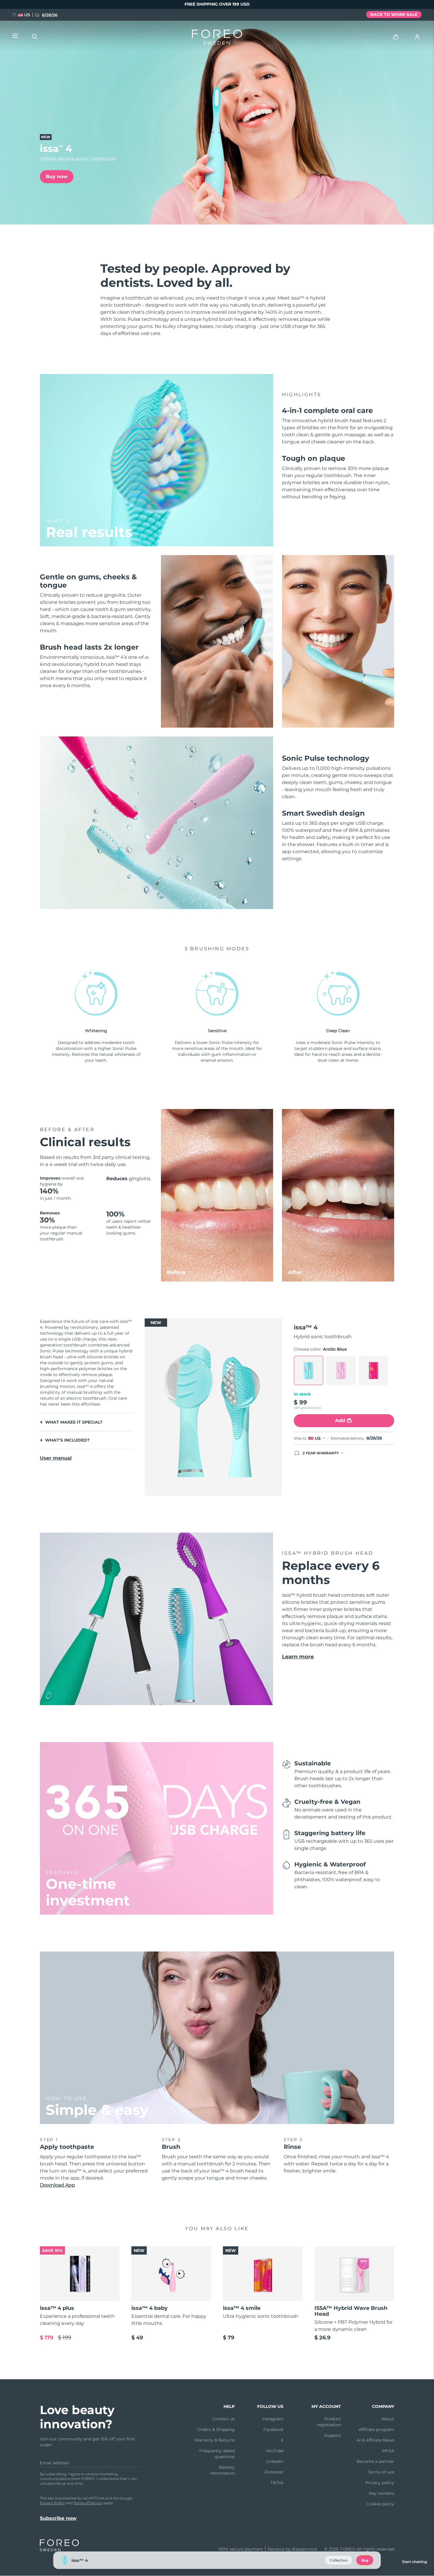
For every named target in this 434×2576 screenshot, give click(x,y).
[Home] (217, 38)
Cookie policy (380, 2504)
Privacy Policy (52, 2503)
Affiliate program (376, 2429)
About (388, 2419)
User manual (56, 1458)
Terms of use (381, 2472)
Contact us (223, 2419)
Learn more (298, 1657)
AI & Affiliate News (375, 2440)
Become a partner (375, 2461)
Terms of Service (88, 2503)
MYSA (388, 2451)
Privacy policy (380, 2483)
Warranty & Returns (214, 2440)
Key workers (381, 2493)
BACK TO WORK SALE (394, 14)
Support (333, 2435)
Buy (365, 2560)
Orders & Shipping (216, 2429)
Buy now (57, 177)
